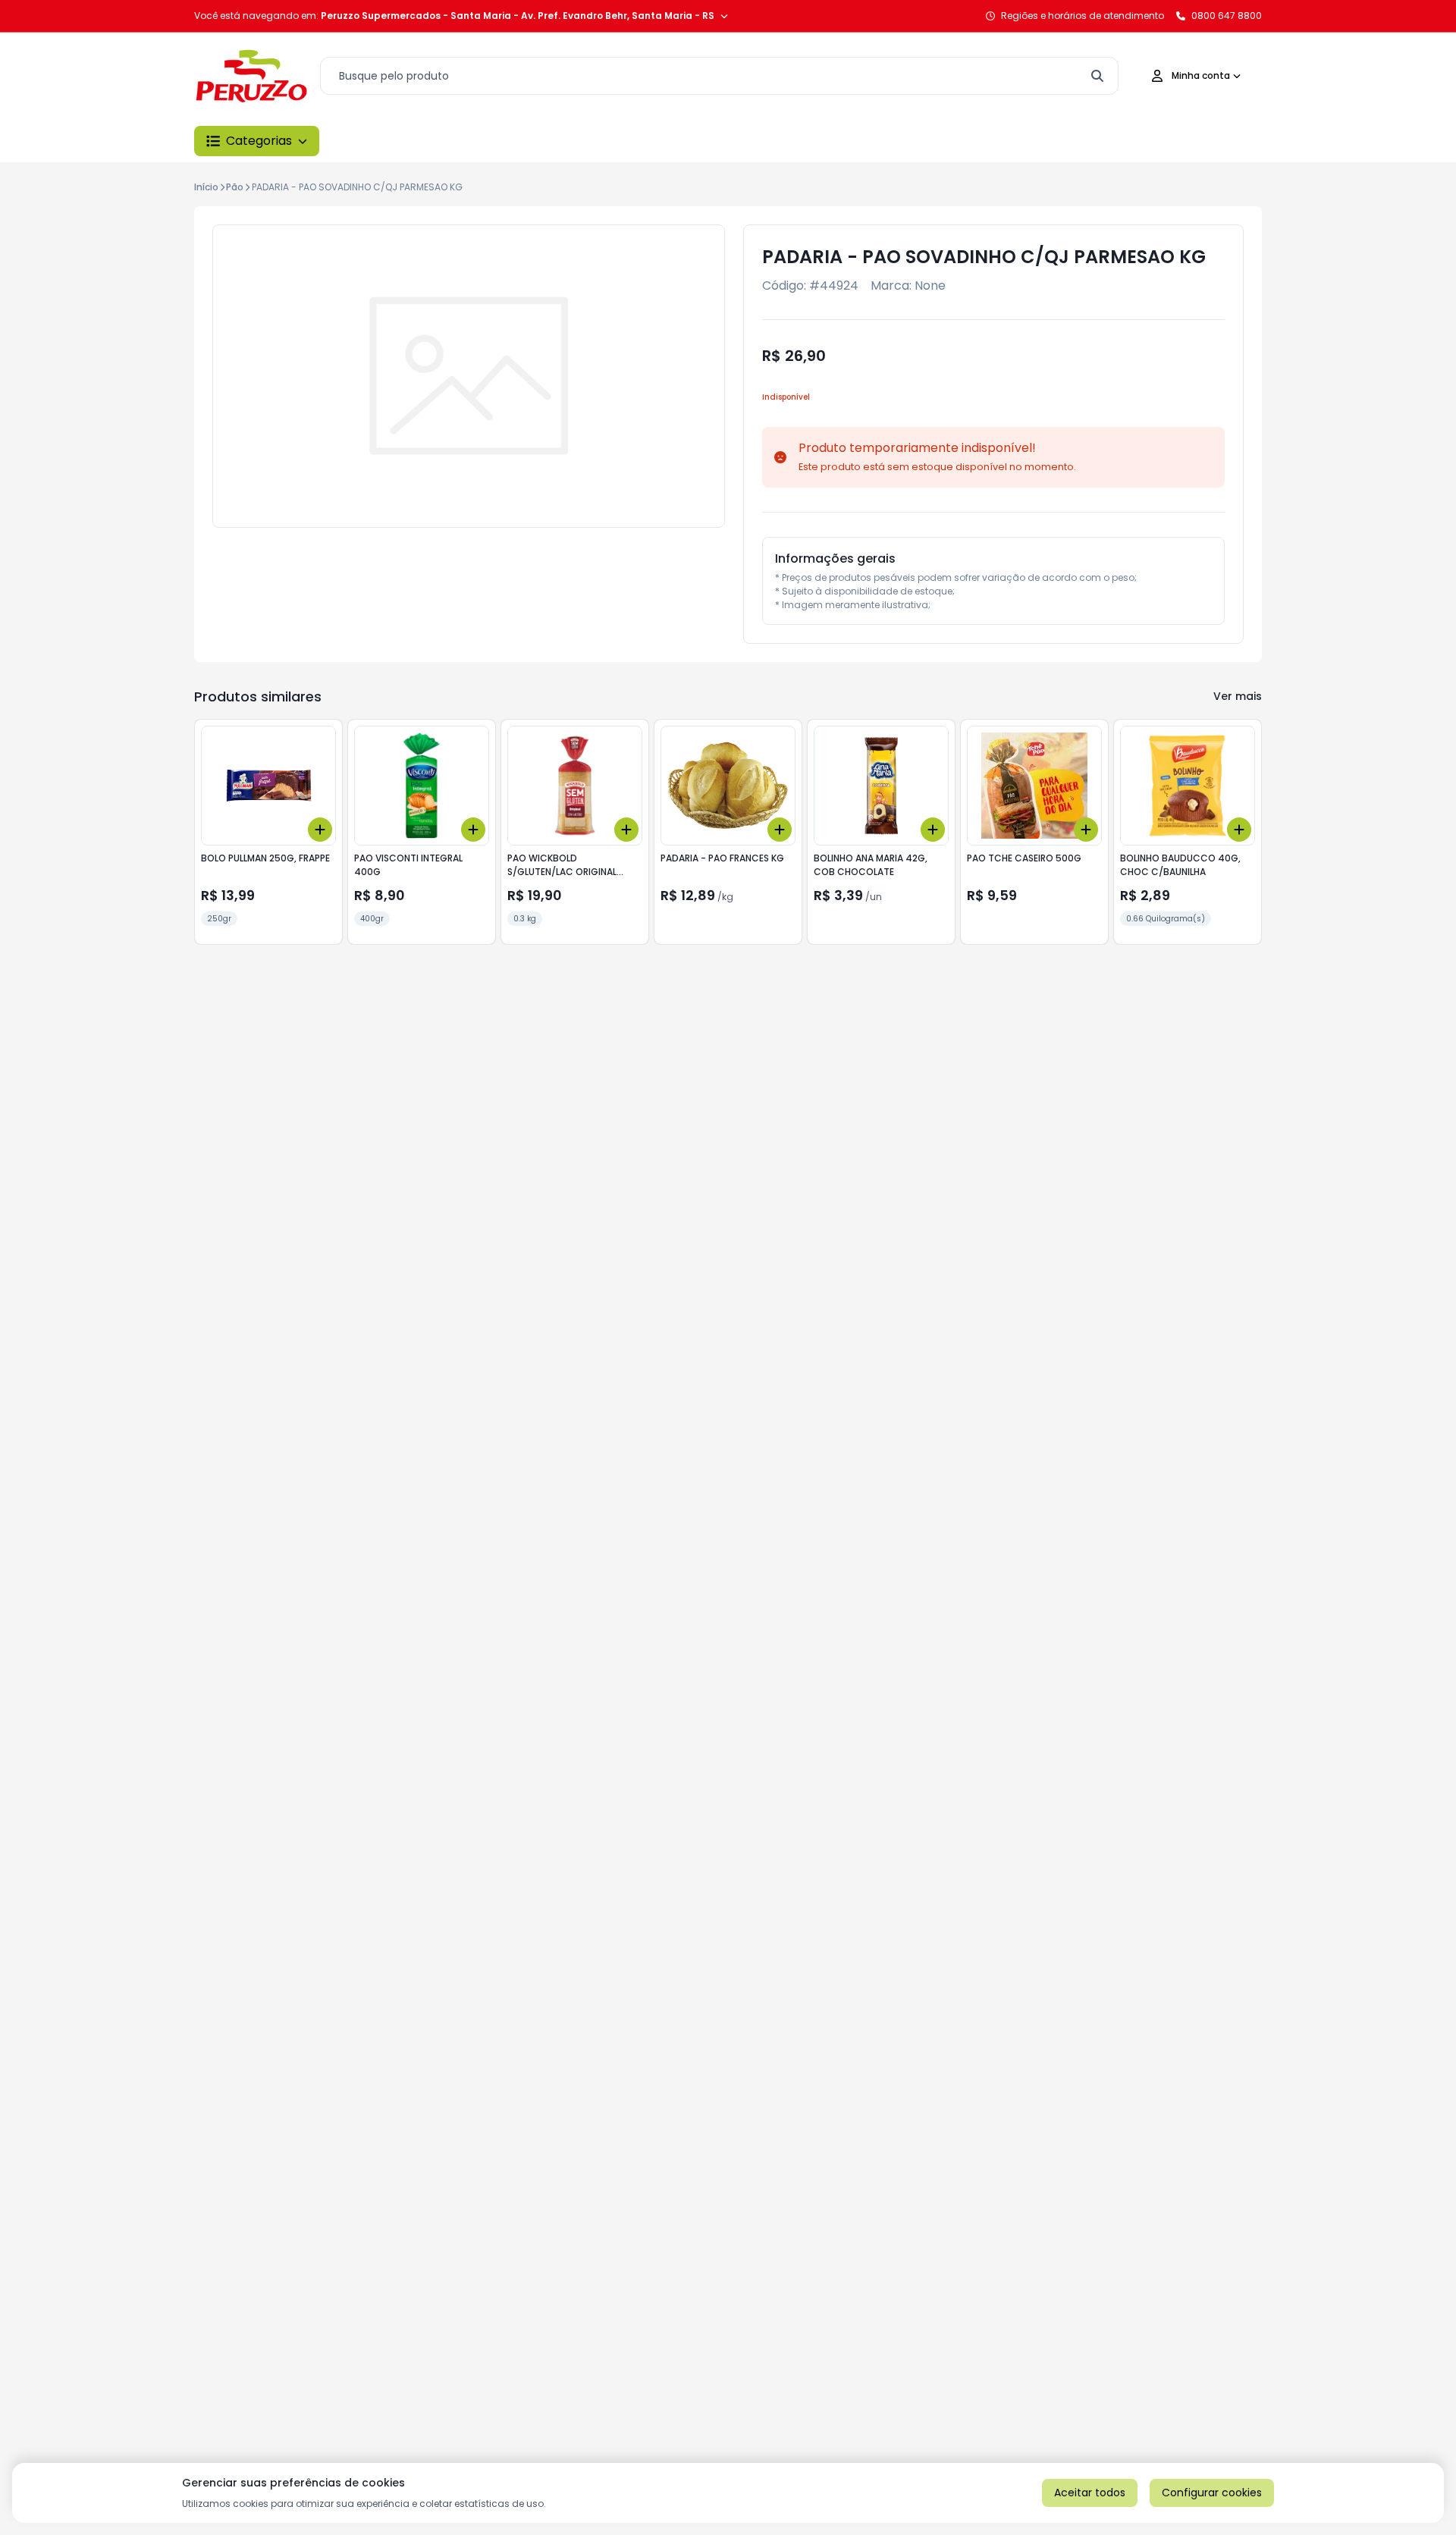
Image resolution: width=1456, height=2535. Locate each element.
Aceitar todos (1090, 2493)
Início (206, 187)
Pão (235, 187)
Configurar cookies (1212, 2493)
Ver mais (1238, 696)
